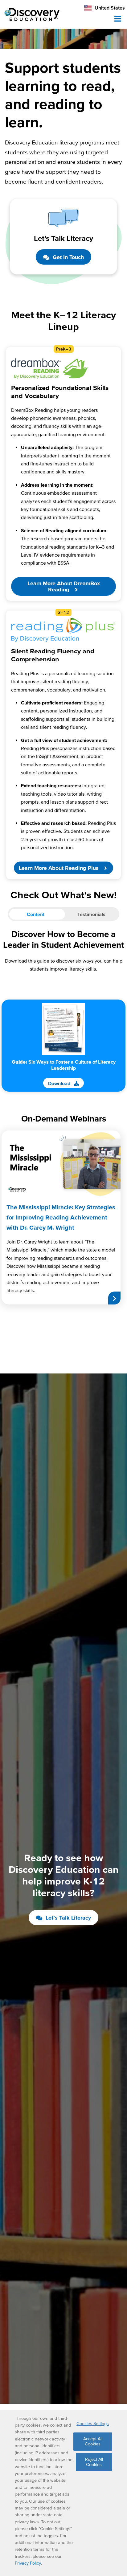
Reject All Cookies (94, 2462)
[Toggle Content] (63, 914)
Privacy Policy (28, 2563)
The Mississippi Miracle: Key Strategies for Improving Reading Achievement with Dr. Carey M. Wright (61, 1217)
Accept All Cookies (93, 2441)
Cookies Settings (93, 2424)
